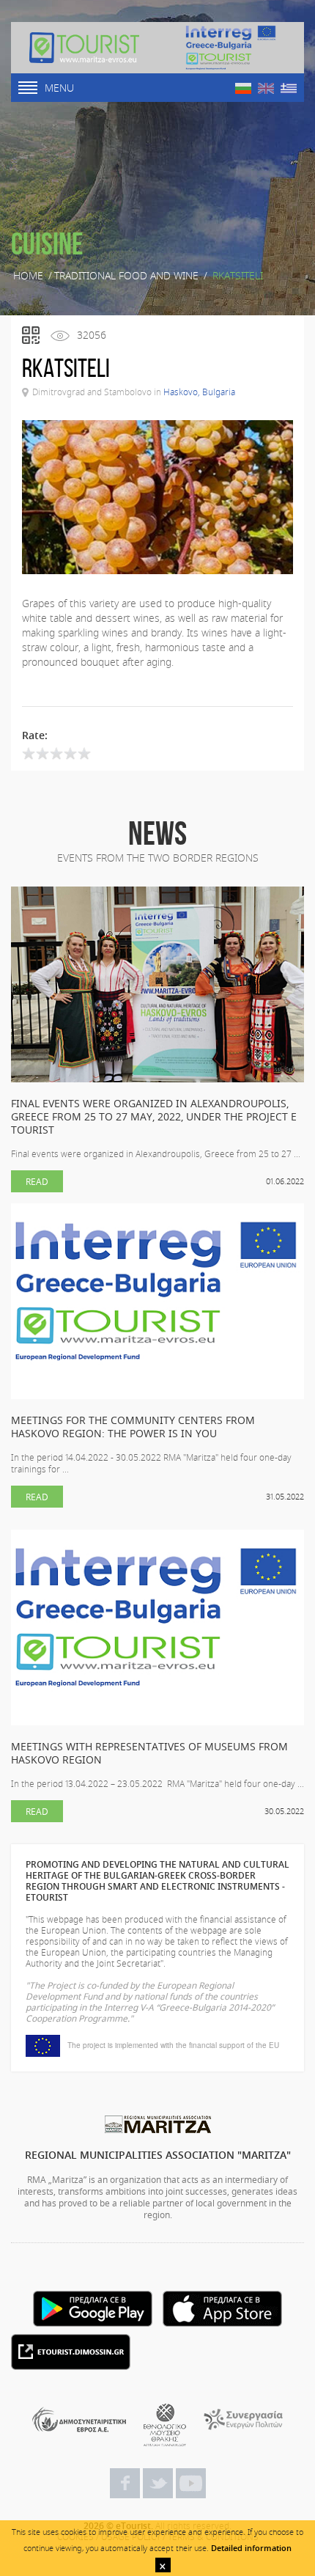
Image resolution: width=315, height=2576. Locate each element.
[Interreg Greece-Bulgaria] (231, 48)
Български (243, 88)
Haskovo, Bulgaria (199, 392)
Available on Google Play (93, 2309)
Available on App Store (222, 2309)
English (266, 88)
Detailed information (251, 2548)
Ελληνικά (289, 88)
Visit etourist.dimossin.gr (71, 2352)
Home (28, 276)
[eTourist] (84, 48)
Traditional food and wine (126, 276)
